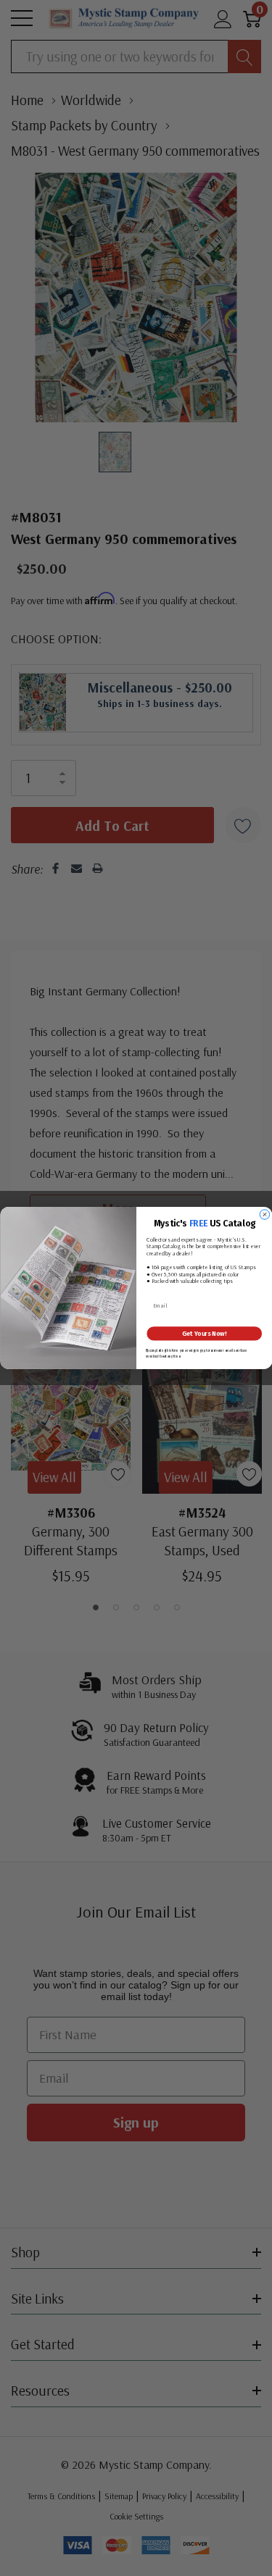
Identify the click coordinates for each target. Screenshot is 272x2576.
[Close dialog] (265, 1215)
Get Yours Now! (204, 1334)
